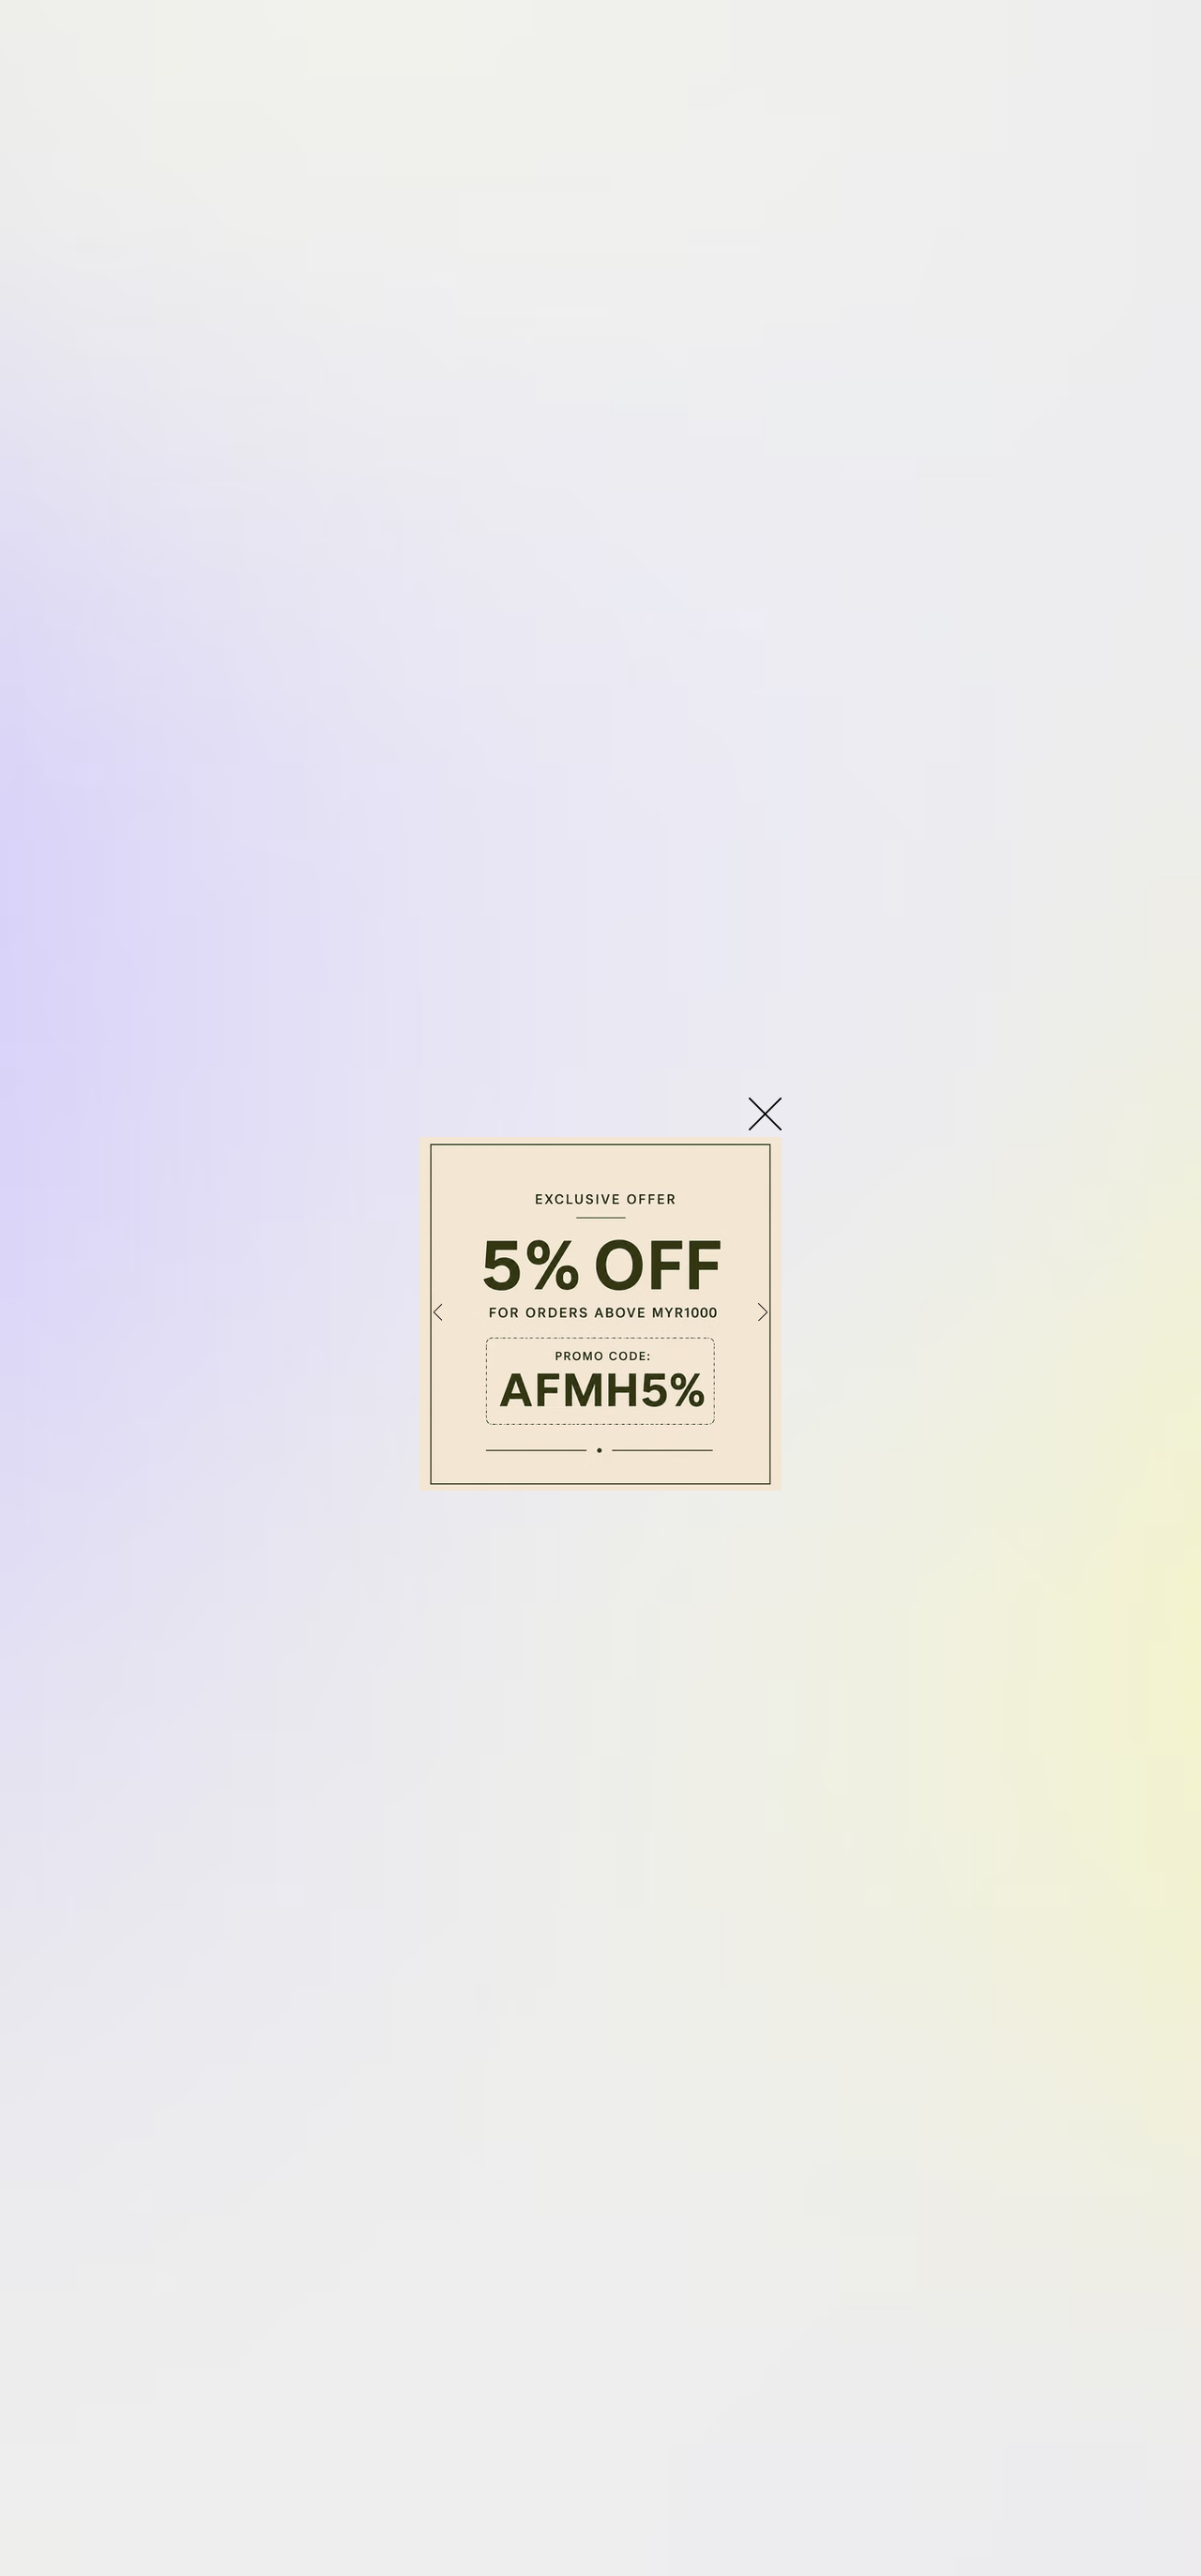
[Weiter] (763, 1314)
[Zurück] (438, 1314)
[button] (765, 1114)
